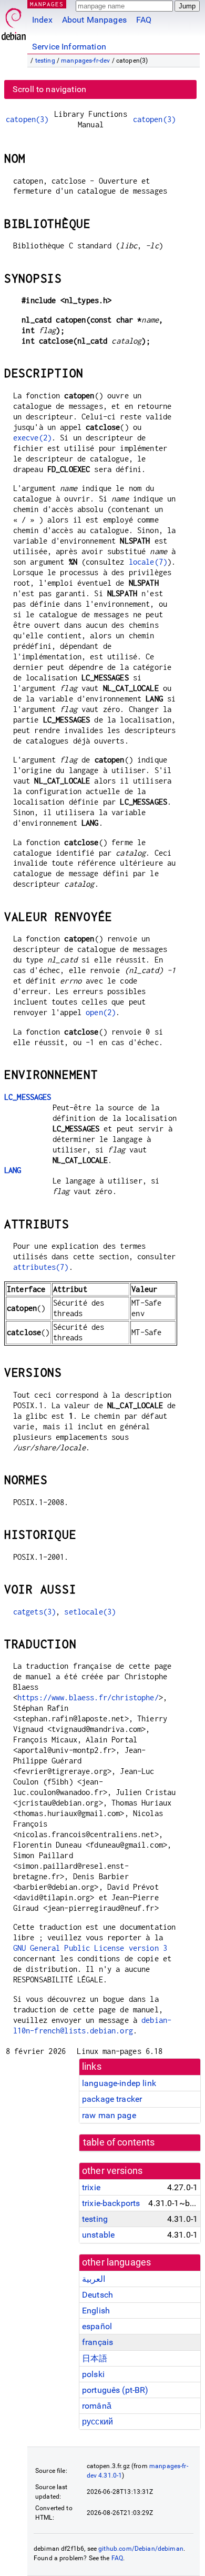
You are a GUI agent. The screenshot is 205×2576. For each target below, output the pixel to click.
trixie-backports (111, 2203)
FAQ (144, 20)
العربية (94, 2279)
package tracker (112, 2099)
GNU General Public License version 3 (90, 1948)
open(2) (101, 1012)
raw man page (109, 2115)
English (96, 2311)
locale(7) (148, 562)
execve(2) (32, 438)
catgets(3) (35, 1612)
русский (98, 2422)
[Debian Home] (14, 21)
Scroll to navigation (49, 89)
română (97, 2406)
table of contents (119, 2142)
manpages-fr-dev (85, 61)
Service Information (69, 47)
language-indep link (119, 2083)
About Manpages (94, 20)
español (97, 2326)
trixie (91, 2187)
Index (42, 20)
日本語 (95, 2358)
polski (93, 2374)
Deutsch (98, 2295)
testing (45, 61)
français (98, 2342)
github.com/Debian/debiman (141, 2549)
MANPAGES (47, 4)
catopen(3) (27, 119)
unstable (98, 2235)
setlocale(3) (90, 1612)
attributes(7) (41, 1267)
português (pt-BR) (115, 2390)
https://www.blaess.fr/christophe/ (88, 1697)
